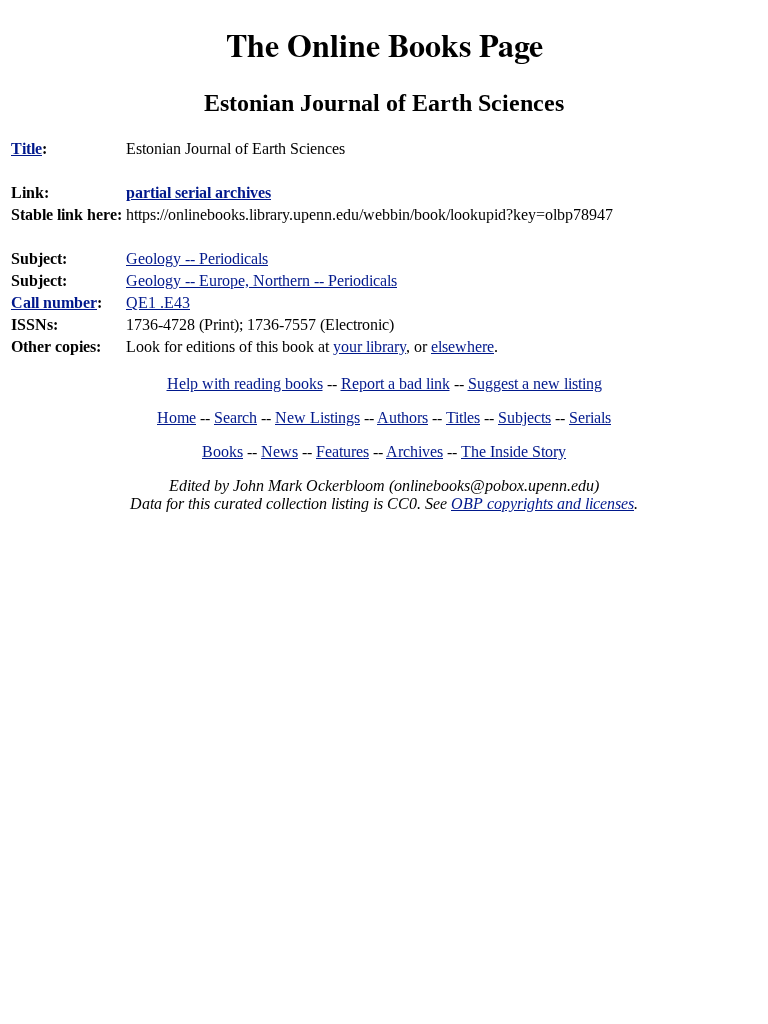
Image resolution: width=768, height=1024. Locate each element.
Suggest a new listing (535, 383)
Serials (590, 417)
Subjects (524, 417)
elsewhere (462, 346)
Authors (402, 417)
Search (235, 417)
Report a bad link (395, 383)
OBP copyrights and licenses (542, 503)
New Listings (317, 417)
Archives (414, 451)
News (279, 451)
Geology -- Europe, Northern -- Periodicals (261, 280)
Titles (463, 417)
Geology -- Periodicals (197, 258)
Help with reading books (245, 383)
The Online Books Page (384, 44)
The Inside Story (513, 451)
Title (26, 148)
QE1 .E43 (158, 302)
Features (342, 451)
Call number (54, 302)
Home (176, 417)
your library (369, 346)
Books (222, 451)
